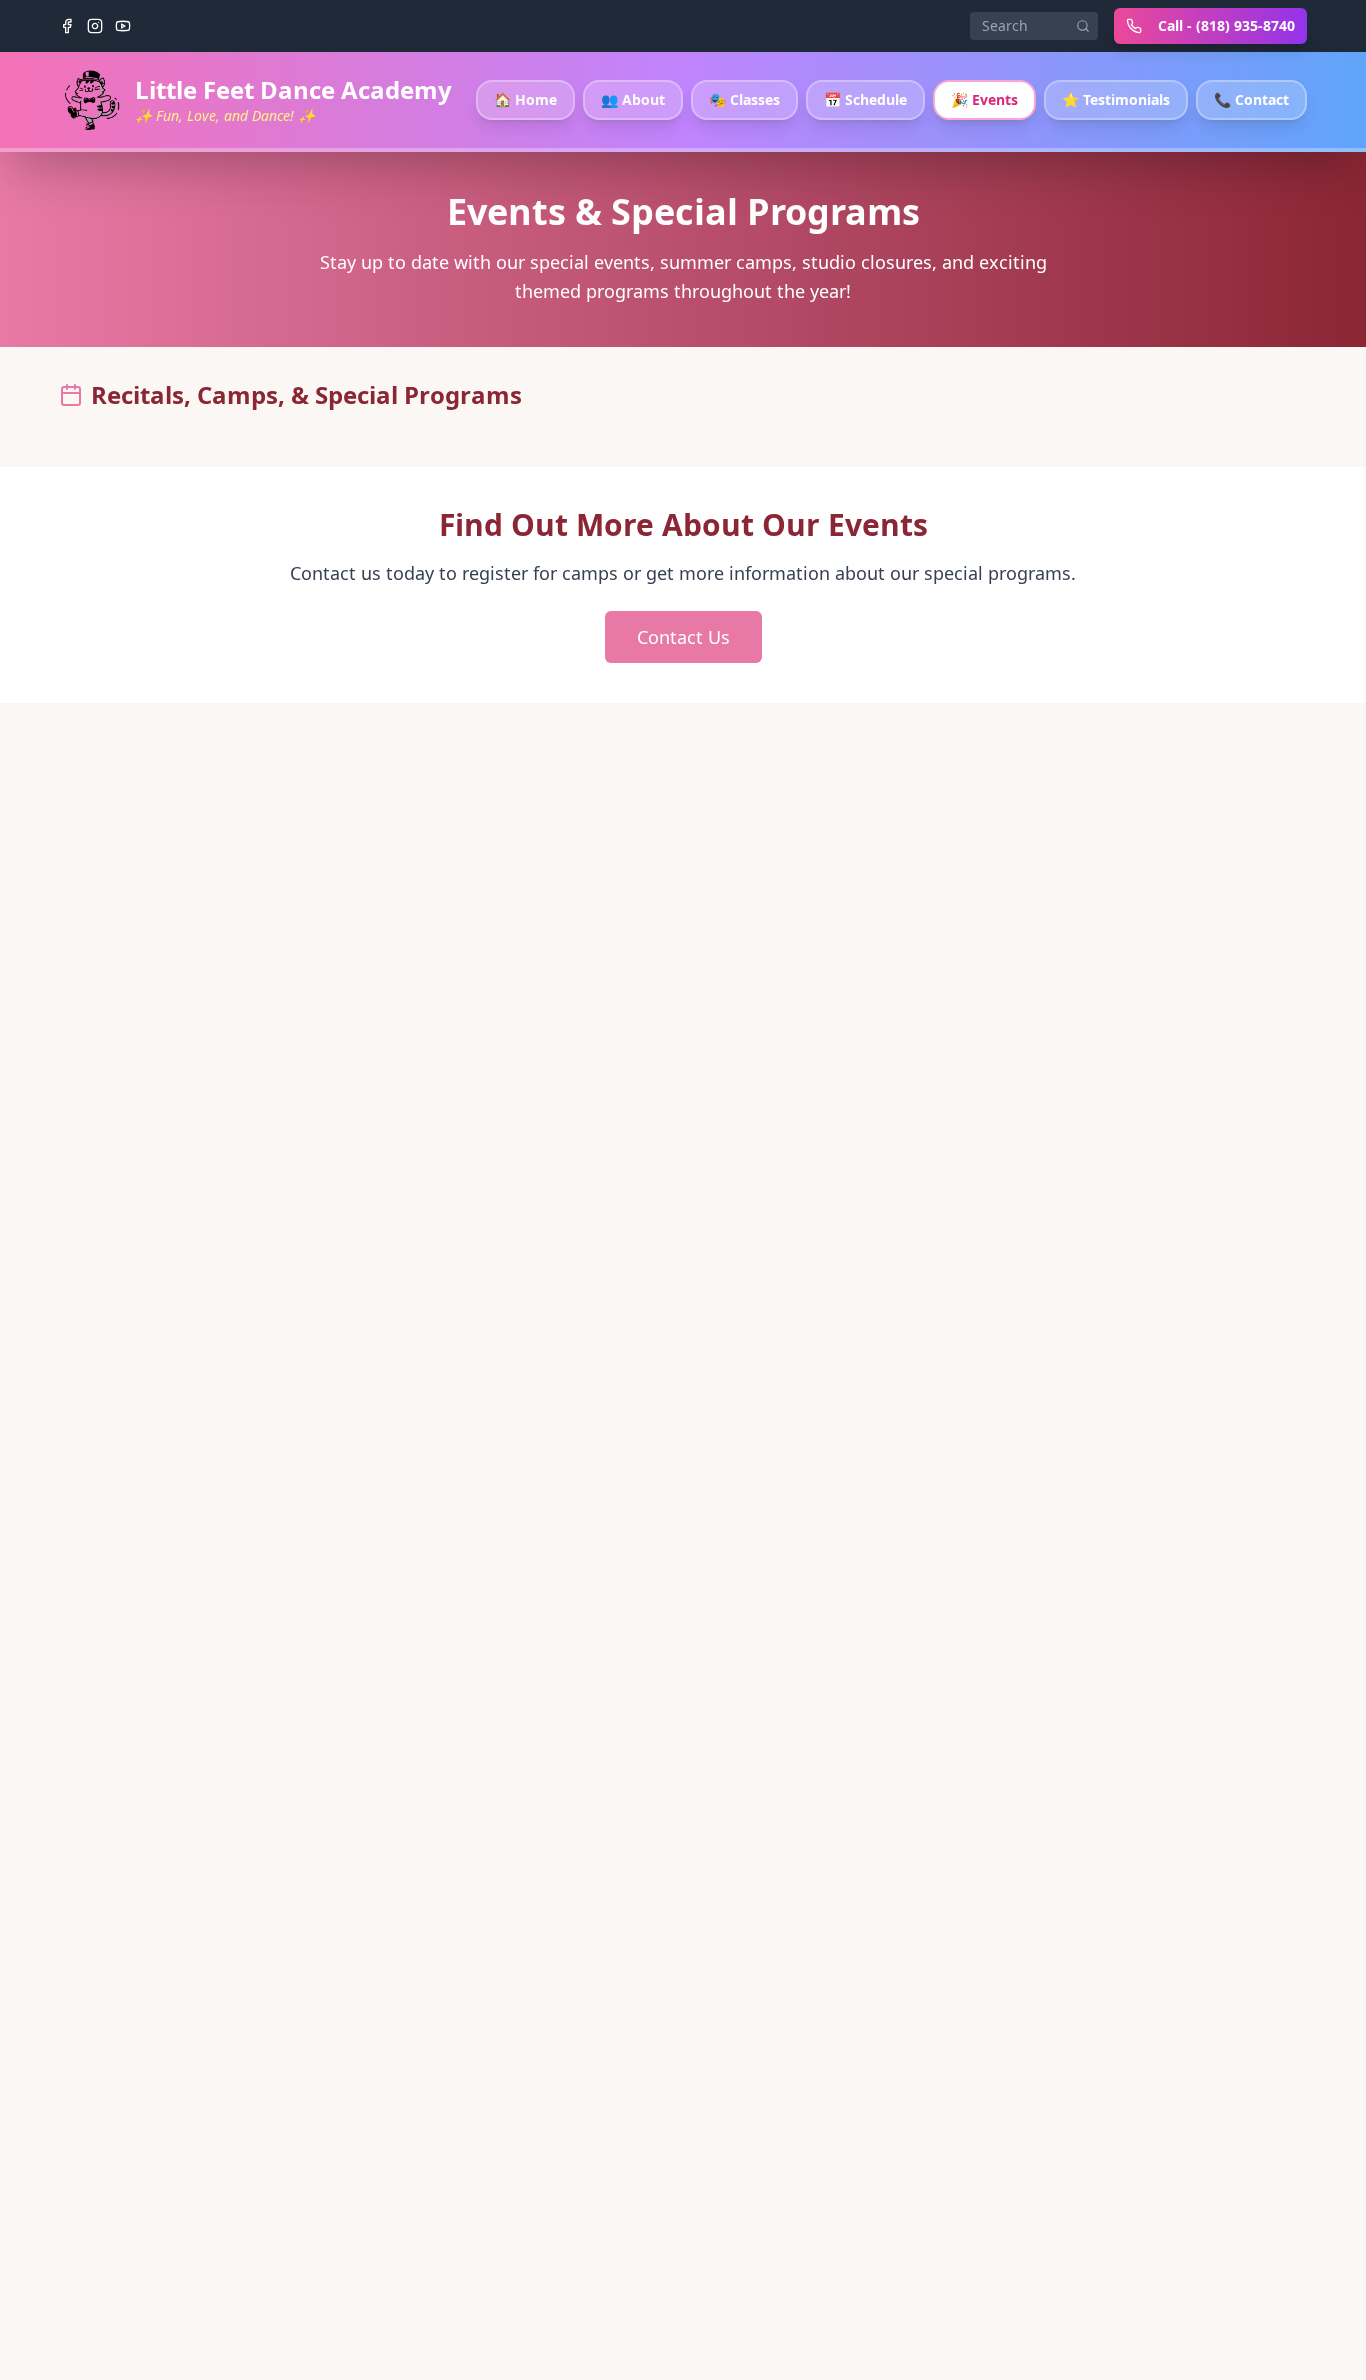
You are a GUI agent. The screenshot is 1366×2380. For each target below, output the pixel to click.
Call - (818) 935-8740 (1226, 25)
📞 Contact (1251, 99)
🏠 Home (525, 99)
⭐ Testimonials (1116, 99)
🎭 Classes (744, 99)
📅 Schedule (865, 99)
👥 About (633, 99)
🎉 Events (984, 99)
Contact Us (683, 637)
